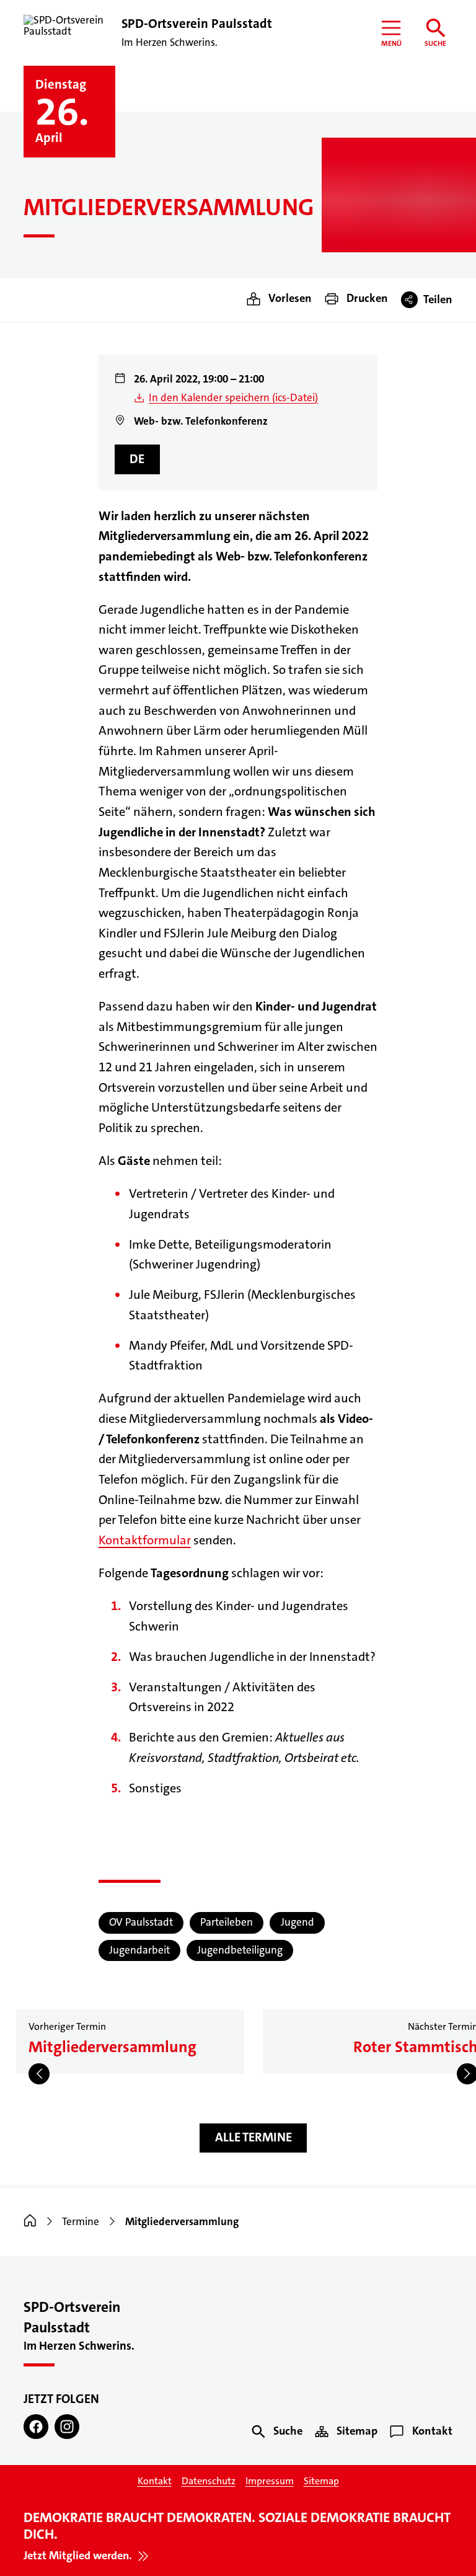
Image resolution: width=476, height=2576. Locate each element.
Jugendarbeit (139, 1950)
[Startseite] (30, 2222)
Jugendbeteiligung (240, 1950)
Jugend (297, 1922)
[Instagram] (67, 2427)
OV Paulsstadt (141, 1922)
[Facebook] (36, 2427)
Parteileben (227, 1922)
